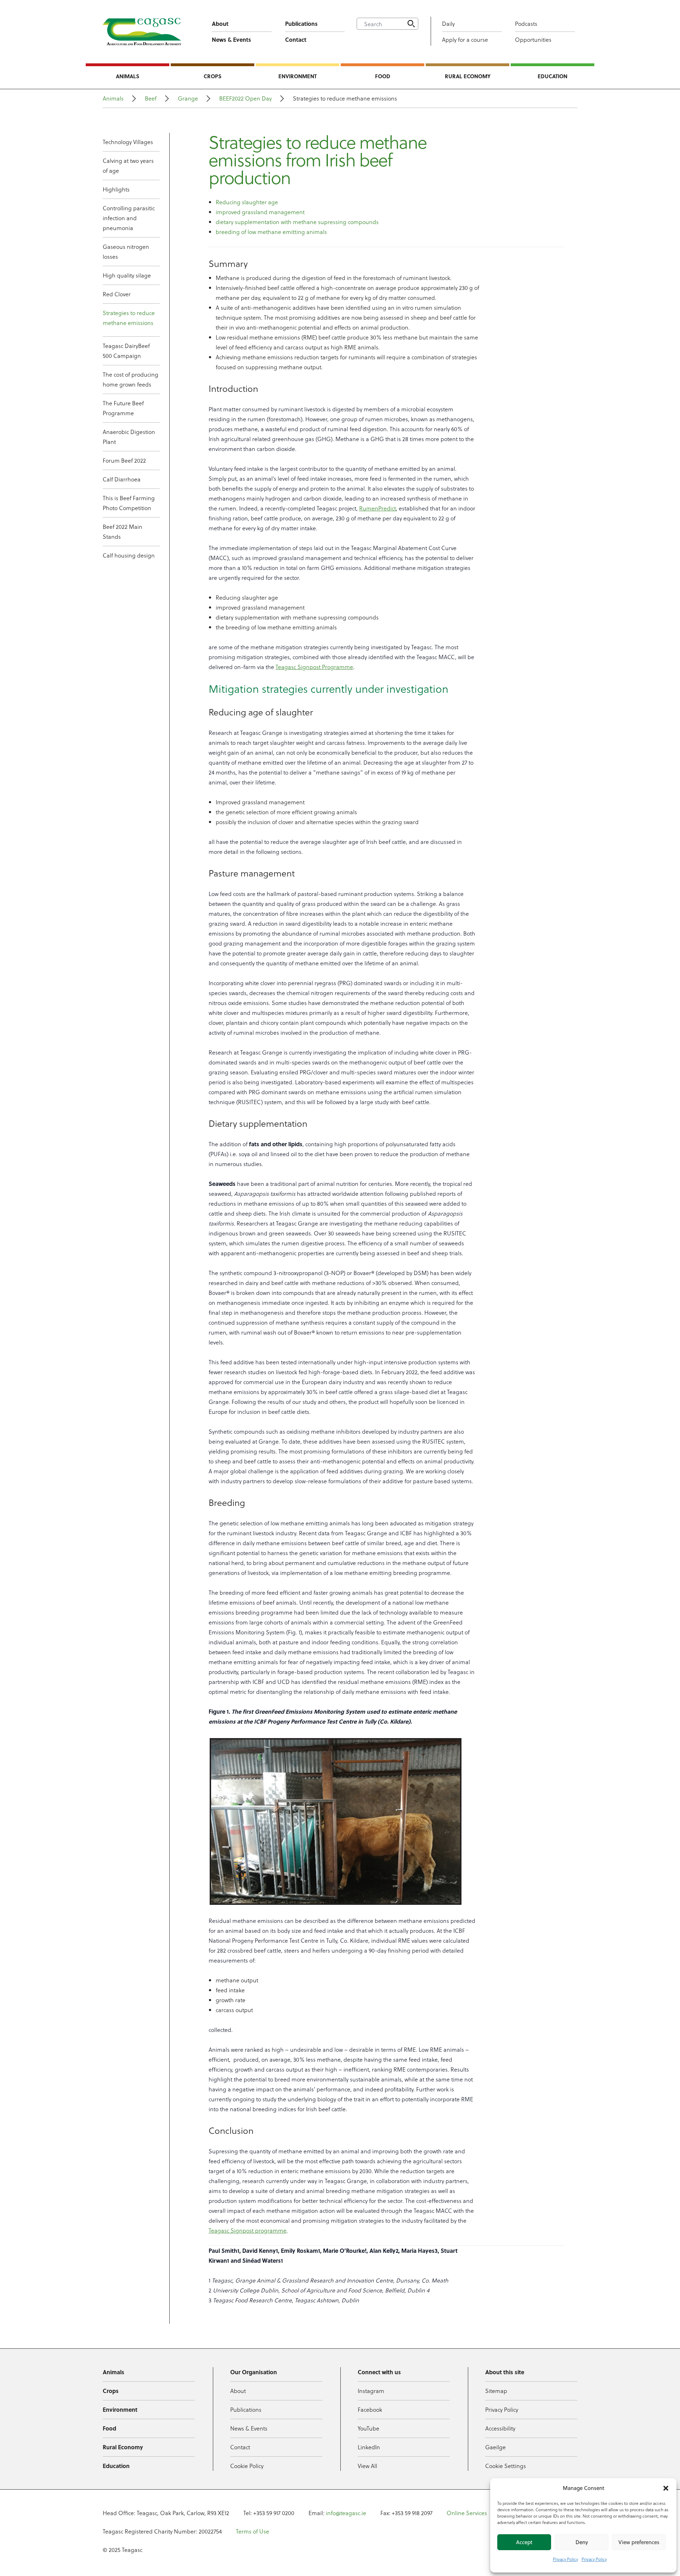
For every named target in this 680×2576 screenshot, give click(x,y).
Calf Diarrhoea (122, 479)
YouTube (369, 2428)
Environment (297, 76)
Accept (524, 2542)
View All (367, 2466)
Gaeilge (495, 2447)
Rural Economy (468, 76)
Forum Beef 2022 (124, 460)
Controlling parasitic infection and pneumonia (129, 218)
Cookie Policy (247, 2466)
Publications (301, 24)
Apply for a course (465, 39)
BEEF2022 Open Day (245, 98)
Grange (188, 98)
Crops (212, 76)
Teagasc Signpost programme (248, 2230)
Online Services (467, 2513)
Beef (151, 98)
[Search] (411, 24)
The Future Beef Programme (123, 408)
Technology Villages (128, 142)
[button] (666, 2488)
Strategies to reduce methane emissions (129, 318)
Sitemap (496, 2391)
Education (552, 76)
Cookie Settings (506, 2466)
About (220, 24)
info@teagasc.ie (346, 2513)
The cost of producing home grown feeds (131, 379)
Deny (582, 2542)
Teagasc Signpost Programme (314, 667)
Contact (296, 39)
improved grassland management (260, 212)
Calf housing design (129, 555)
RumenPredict (378, 508)
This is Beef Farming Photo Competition (129, 503)
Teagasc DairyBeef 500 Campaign (126, 351)
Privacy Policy (565, 2559)
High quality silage (127, 275)
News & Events (231, 39)
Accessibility (500, 2428)
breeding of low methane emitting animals (271, 232)
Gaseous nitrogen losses (126, 252)
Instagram (371, 2391)
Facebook (370, 2409)
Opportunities (533, 39)
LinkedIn (369, 2447)
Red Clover (117, 294)
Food (383, 76)
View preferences (639, 2542)
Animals (127, 76)
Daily (448, 24)
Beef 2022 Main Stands (123, 532)
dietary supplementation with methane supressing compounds (297, 222)
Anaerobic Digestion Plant (129, 437)
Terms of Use (253, 2531)
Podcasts (526, 24)
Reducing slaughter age (247, 202)
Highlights (116, 189)
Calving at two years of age (128, 165)
